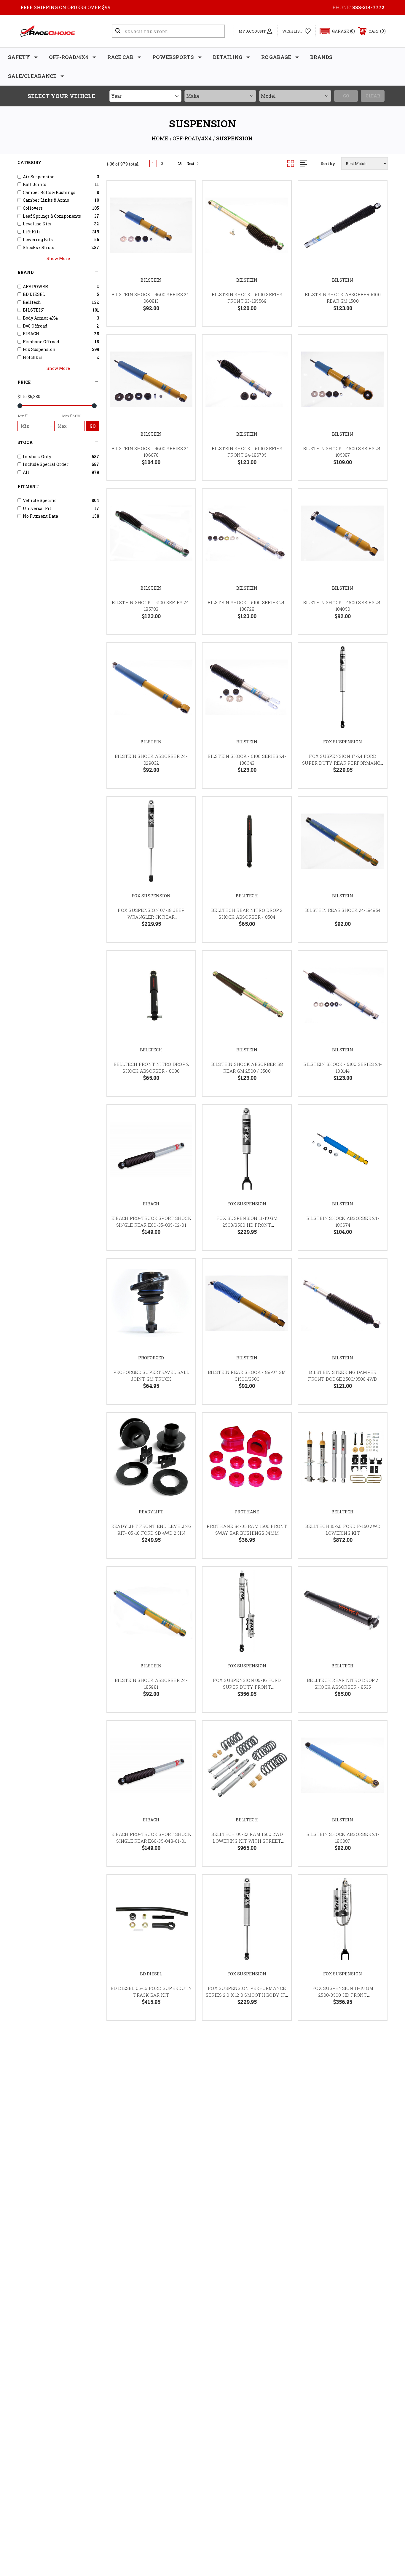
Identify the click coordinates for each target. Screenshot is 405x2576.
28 (180, 164)
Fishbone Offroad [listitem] (41, 342)
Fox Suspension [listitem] (39, 349)
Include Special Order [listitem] (46, 464)
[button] (335, 31)
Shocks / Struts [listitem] (39, 247)
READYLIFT (151, 1512)
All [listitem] (26, 472)
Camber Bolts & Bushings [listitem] (49, 192)
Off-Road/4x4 (69, 57)
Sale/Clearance (32, 76)
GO (93, 426)
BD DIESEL (151, 1974)
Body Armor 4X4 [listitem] (40, 318)
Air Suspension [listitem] (39, 177)
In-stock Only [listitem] (37, 457)
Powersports (173, 57)
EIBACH (151, 1204)
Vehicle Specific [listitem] (40, 500)
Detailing (228, 57)
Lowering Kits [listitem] (38, 239)
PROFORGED (151, 1358)
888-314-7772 (368, 7)
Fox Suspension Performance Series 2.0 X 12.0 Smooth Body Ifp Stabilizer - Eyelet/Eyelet (247, 1995)
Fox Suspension (343, 742)
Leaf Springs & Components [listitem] (52, 216)
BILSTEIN (151, 280)
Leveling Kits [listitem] (37, 224)
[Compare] (184, 223)
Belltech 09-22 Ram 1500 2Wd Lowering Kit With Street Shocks (247, 1841)
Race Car (120, 57)
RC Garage (276, 57)
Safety (19, 57)
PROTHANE (247, 1512)
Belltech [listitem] (32, 302)
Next (190, 164)
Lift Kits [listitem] (32, 232)
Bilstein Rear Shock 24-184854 (343, 910)
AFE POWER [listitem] (35, 287)
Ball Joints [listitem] (35, 184)
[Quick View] (184, 193)
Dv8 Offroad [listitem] (35, 326)
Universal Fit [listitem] (37, 508)
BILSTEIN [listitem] (33, 310)
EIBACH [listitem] (31, 334)
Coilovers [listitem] (33, 208)
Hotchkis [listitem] (33, 357)
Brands (321, 57)
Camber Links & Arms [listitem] (46, 200)
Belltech (247, 896)
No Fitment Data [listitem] (40, 516)
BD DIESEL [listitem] (34, 294)
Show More (58, 258)
